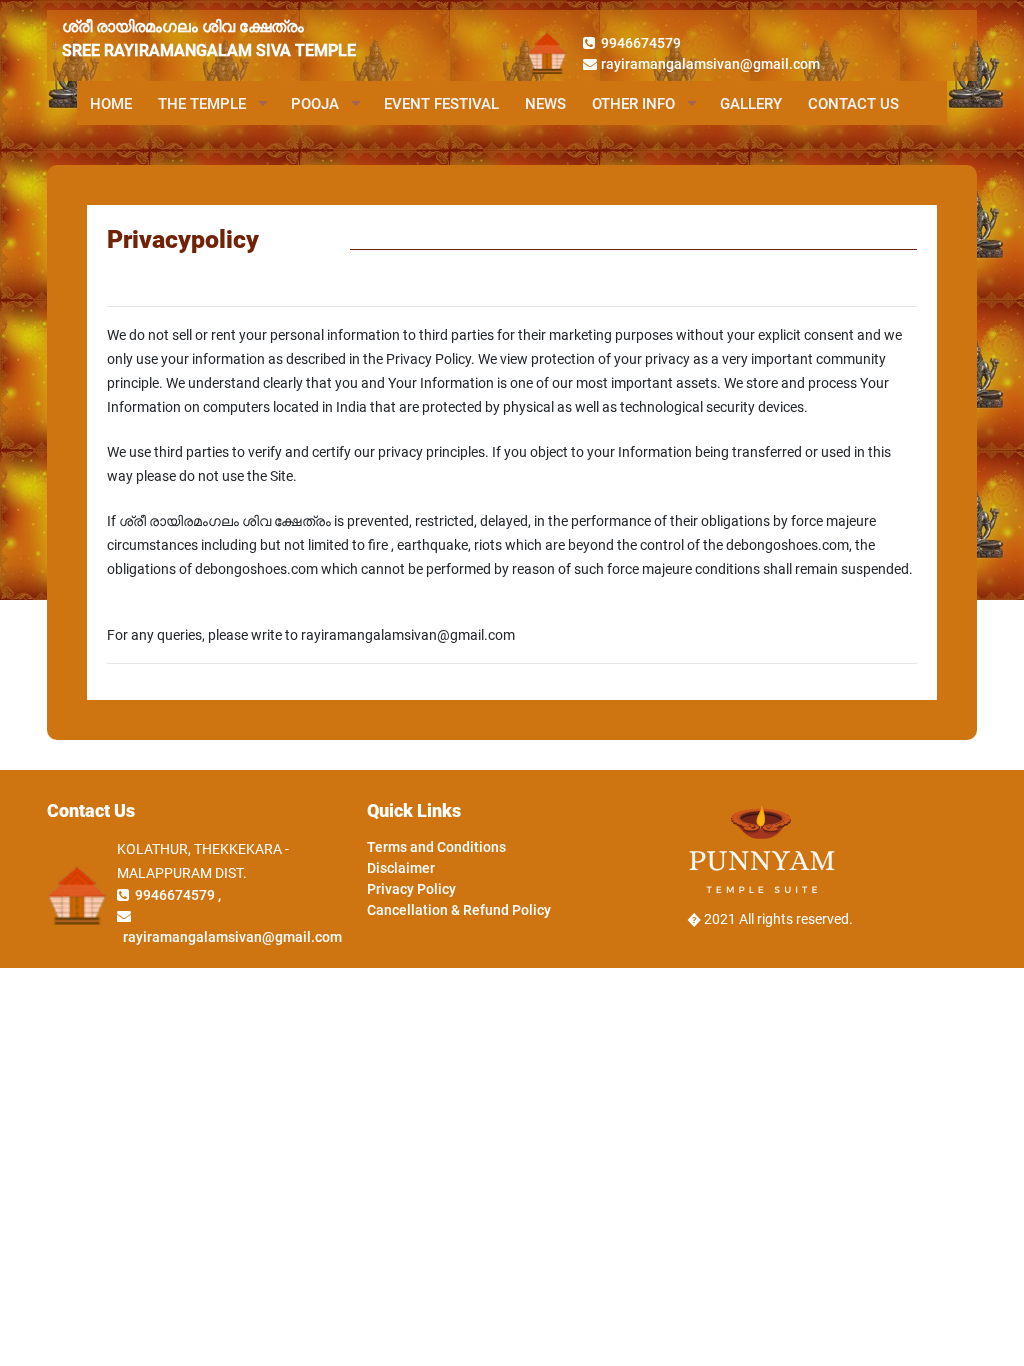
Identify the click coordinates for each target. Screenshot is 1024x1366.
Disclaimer (401, 868)
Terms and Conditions (436, 847)
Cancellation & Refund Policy (459, 910)
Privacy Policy (411, 889)
